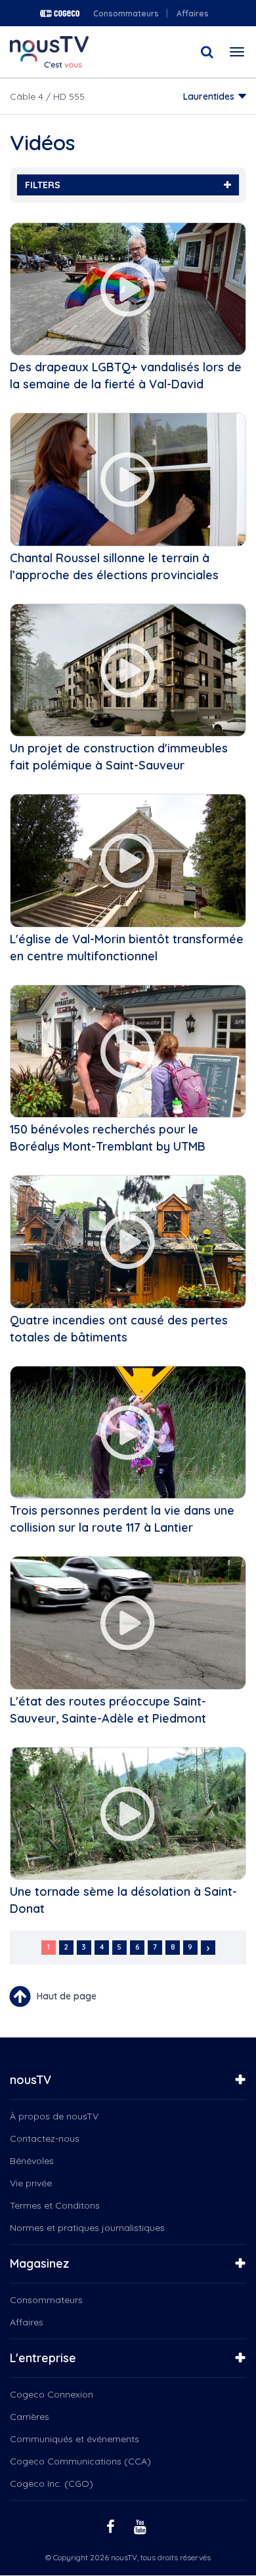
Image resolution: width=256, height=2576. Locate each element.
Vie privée (31, 2183)
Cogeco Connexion (52, 2394)
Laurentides (209, 96)
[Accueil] (49, 52)
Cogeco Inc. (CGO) (52, 2484)
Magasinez (39, 2263)
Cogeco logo (60, 13)
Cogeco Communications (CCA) (80, 2461)
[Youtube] (142, 2526)
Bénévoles (32, 2161)
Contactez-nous (45, 2138)
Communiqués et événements (75, 2439)
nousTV (31, 2080)
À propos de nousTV (54, 2116)
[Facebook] (112, 2526)
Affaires (193, 13)
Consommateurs (126, 13)
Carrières (30, 2417)
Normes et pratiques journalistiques (87, 2228)
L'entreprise (43, 2358)
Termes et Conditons (55, 2205)
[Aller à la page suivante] (208, 1948)
